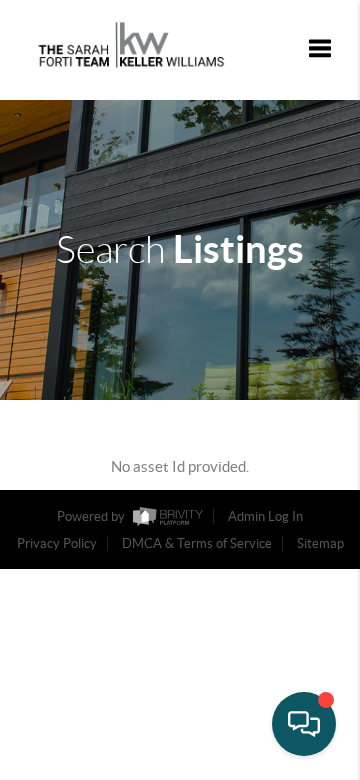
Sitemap (320, 543)
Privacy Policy (57, 543)
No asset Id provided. (180, 466)
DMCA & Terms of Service (197, 543)
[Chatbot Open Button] (304, 724)
